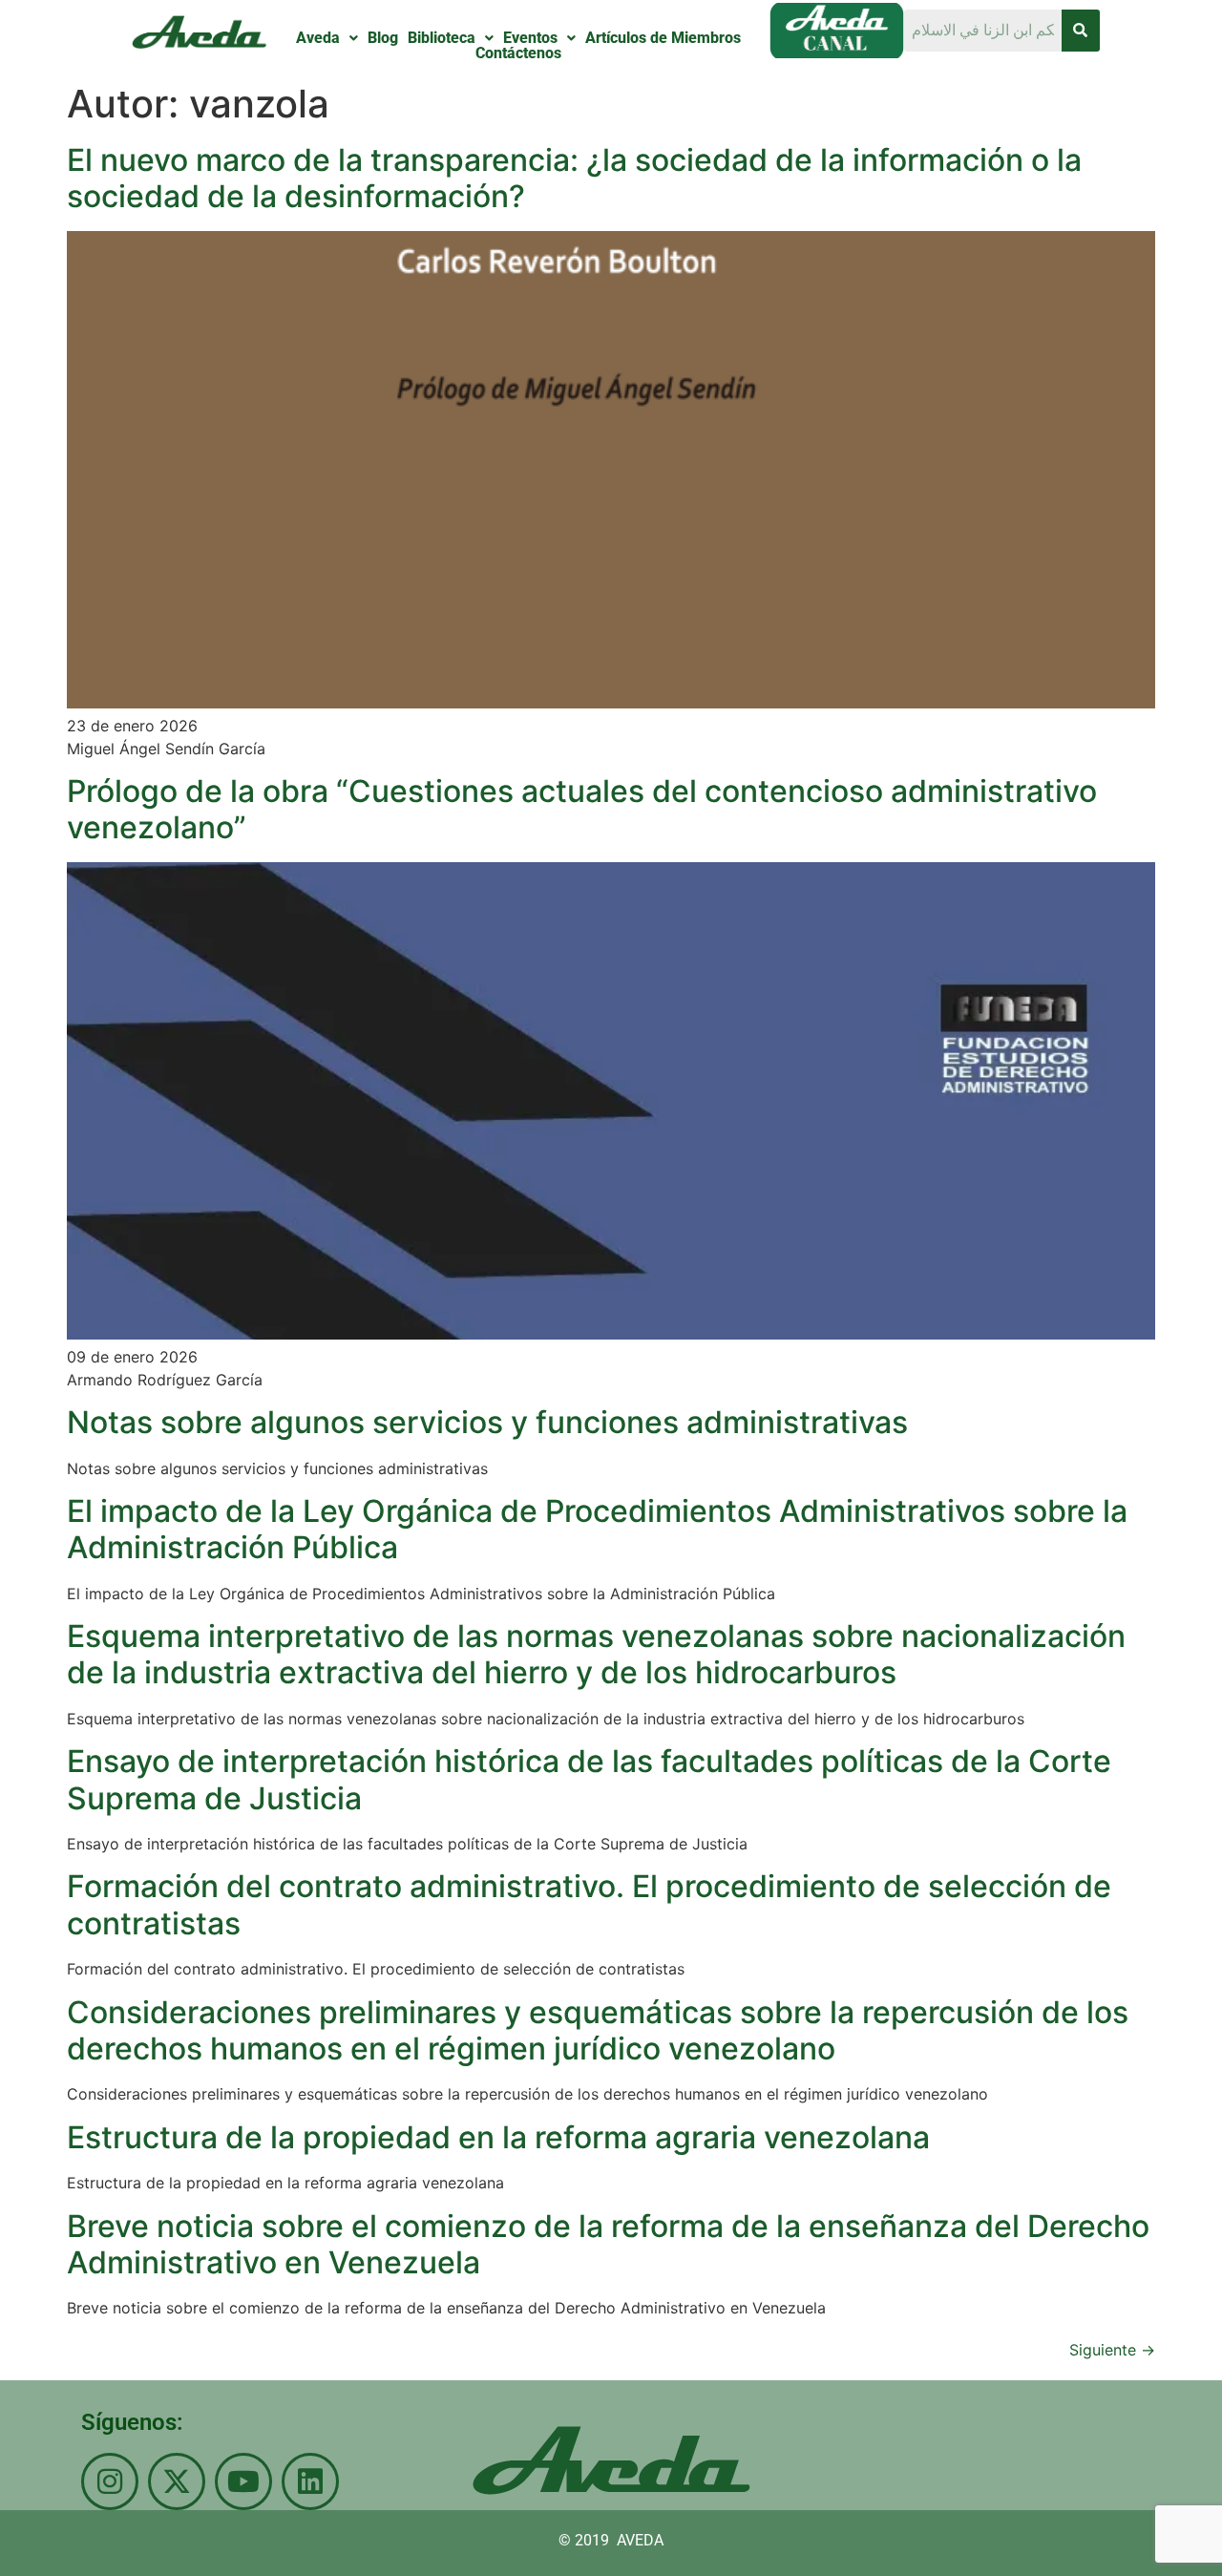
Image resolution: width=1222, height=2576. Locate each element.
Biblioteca (442, 38)
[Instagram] (110, 2481)
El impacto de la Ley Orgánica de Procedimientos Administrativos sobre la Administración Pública (597, 1529)
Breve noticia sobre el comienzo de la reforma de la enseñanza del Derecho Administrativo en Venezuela (608, 2244)
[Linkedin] (310, 2481)
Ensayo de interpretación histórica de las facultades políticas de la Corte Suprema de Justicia (589, 1779)
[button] (327, 38)
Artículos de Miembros (663, 38)
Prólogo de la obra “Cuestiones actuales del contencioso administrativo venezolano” (582, 809)
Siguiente (1112, 2350)
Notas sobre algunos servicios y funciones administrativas (487, 1422)
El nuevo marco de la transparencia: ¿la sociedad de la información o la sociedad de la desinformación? (574, 178)
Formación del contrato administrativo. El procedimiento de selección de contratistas (589, 1904)
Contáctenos (518, 53)
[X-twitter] (177, 2481)
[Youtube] (243, 2481)
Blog (383, 38)
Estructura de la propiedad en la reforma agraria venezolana (498, 2137)
